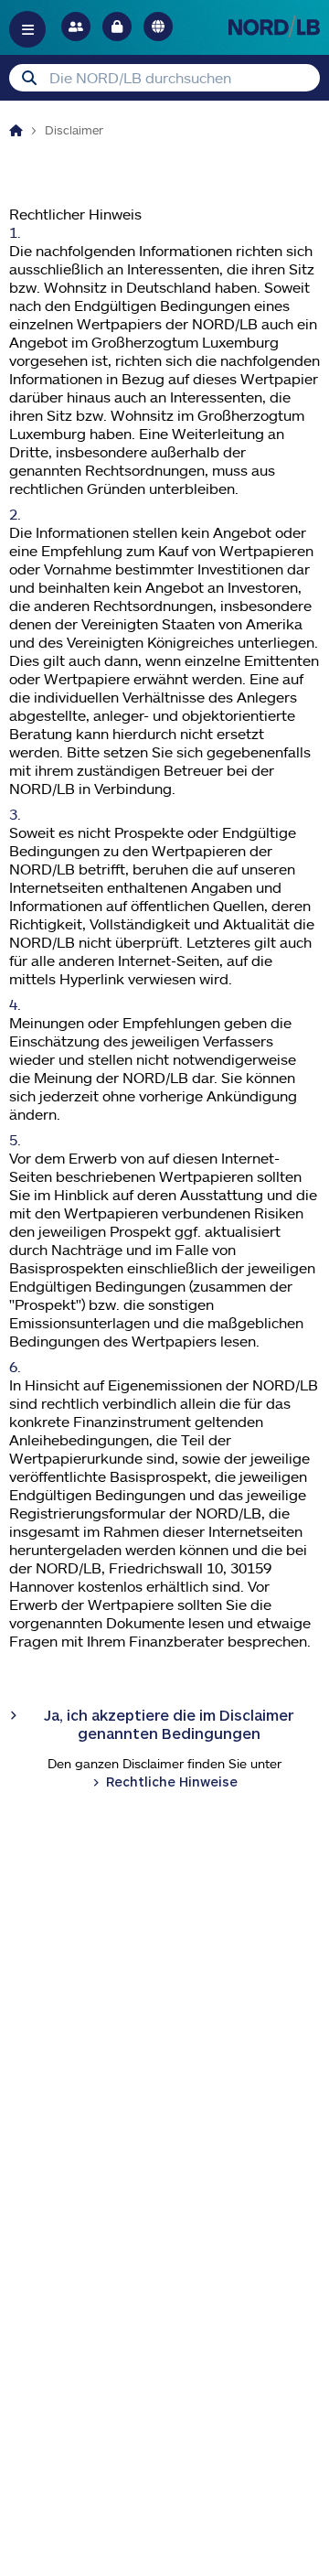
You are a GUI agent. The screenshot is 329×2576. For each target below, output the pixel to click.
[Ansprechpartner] (76, 27)
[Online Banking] (117, 27)
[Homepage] (16, 130)
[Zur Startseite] (274, 26)
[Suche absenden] (29, 78)
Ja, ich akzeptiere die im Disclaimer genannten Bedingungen (169, 1724)
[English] (158, 27)
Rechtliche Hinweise (172, 1782)
